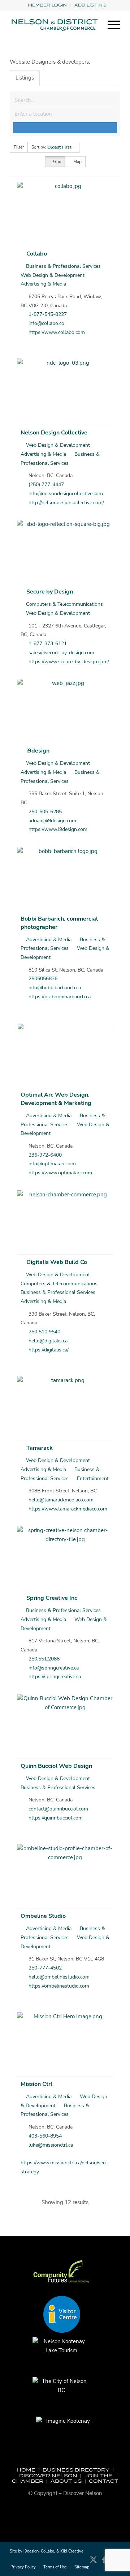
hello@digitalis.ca (48, 1341)
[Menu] (110, 25)
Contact (103, 2481)
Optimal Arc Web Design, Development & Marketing (56, 1099)
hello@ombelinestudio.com (59, 1977)
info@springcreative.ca (54, 1668)
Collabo (37, 254)
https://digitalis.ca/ (49, 1350)
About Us (66, 2481)
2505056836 (43, 979)
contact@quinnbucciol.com (58, 1809)
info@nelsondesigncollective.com (66, 494)
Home (26, 2470)
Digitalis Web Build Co (57, 1262)
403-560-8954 (45, 2136)
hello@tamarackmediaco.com (61, 1500)
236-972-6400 (45, 1155)
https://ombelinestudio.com (59, 1986)
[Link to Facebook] (104, 2563)
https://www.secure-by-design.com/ (69, 662)
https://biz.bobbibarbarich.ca (60, 997)
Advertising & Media (48, 940)
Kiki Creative (72, 2551)
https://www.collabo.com (57, 332)
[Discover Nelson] (54, 25)
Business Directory (76, 2470)
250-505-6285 (45, 812)
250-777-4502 (45, 1968)
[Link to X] (93, 2563)
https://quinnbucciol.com (56, 1818)
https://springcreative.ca (55, 1677)
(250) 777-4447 (46, 485)
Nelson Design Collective (54, 433)
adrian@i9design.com (52, 821)
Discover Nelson (48, 2476)
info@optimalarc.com (52, 1164)
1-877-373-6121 (48, 644)
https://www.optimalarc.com (60, 1173)
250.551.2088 (44, 1659)
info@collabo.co (46, 323)
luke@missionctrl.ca (51, 2145)
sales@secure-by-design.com (61, 653)
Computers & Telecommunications (64, 604)
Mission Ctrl (36, 2084)
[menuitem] (47, 5)
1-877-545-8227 (48, 314)
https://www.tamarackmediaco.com (68, 1509)
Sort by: (51, 147)
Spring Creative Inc (52, 1598)
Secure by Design (50, 592)
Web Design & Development (57, 445)
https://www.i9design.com (58, 829)
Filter (19, 147)
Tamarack (40, 1448)
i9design (38, 751)
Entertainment (92, 1478)
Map (77, 162)
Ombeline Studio (43, 1916)
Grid (57, 162)
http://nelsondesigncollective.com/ (66, 503)
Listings (25, 78)
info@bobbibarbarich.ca (55, 988)
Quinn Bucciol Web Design (56, 1766)
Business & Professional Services (63, 266)
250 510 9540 (44, 1332)
